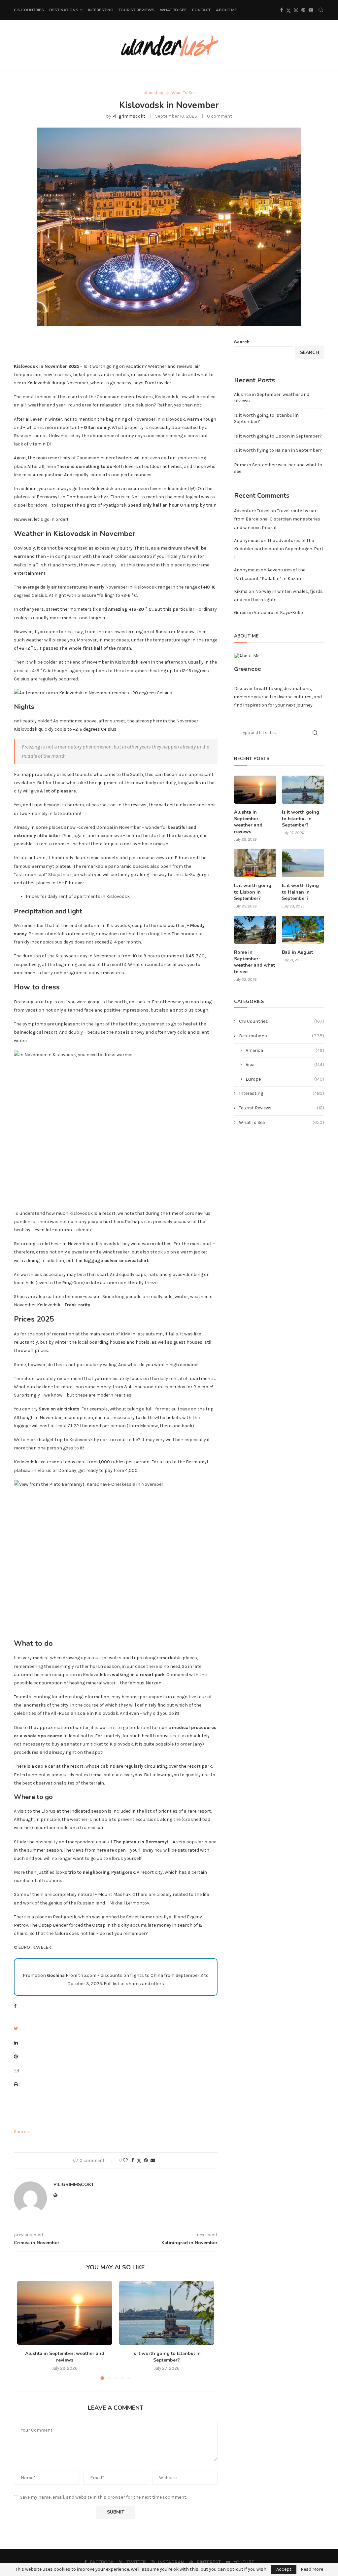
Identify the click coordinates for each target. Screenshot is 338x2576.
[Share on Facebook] (133, 2160)
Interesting (101, 10)
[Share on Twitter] (139, 2161)
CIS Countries (29, 10)
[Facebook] (282, 10)
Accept (284, 2569)
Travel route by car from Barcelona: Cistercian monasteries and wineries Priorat (277, 519)
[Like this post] (125, 2160)
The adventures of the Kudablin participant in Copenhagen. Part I (279, 549)
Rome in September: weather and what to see (254, 962)
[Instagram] (296, 10)
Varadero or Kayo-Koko (278, 613)
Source (21, 2132)
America (285, 1050)
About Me (226, 10)
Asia (285, 1065)
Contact (201, 10)
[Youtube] (311, 10)
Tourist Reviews (136, 10)
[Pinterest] (303, 10)
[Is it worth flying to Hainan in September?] (303, 863)
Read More (312, 2569)
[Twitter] (288, 10)
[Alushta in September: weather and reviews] (65, 2313)
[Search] (321, 10)
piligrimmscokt (129, 116)
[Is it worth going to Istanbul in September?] (166, 2313)
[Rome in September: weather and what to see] (255, 930)
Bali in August (297, 952)
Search (242, 342)
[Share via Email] (153, 2160)
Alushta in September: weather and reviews (65, 2357)
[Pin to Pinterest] (146, 2160)
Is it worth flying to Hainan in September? (278, 450)
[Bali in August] (303, 930)
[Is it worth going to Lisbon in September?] (255, 863)
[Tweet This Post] (16, 2029)
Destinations (64, 10)
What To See (173, 10)
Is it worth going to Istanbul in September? (167, 2357)
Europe (285, 1079)
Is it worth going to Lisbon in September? (278, 436)
